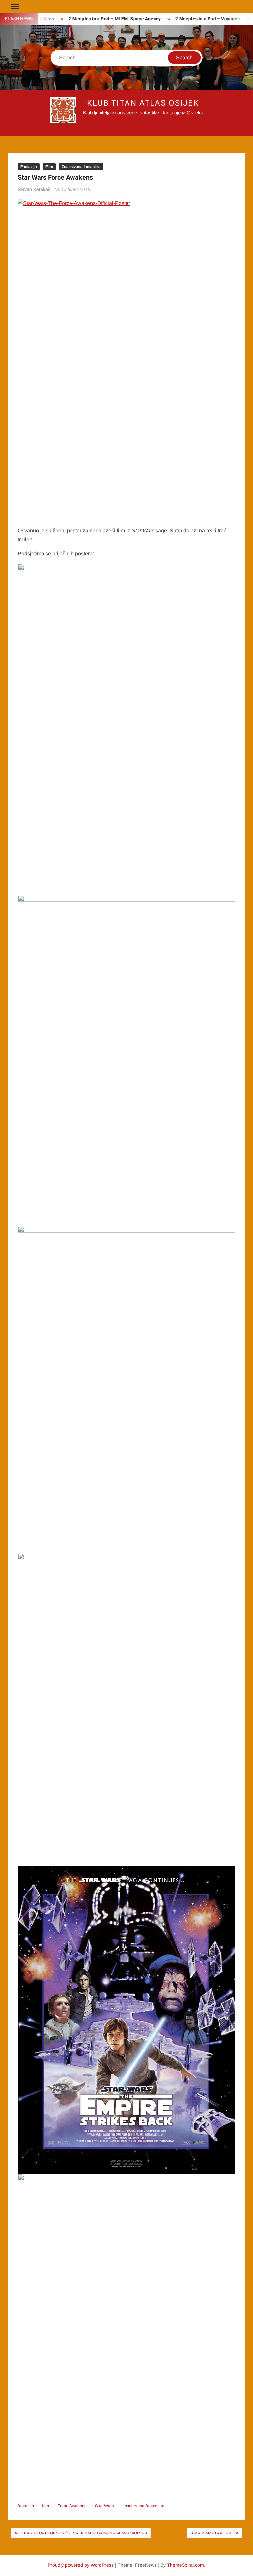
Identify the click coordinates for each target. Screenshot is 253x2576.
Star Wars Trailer (211, 2533)
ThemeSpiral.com (185, 2565)
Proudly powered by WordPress (81, 2565)
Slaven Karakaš (34, 189)
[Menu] (14, 7)
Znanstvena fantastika (81, 167)
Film (49, 167)
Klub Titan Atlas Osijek (143, 103)
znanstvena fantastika (143, 2506)
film (46, 2506)
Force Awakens (72, 2506)
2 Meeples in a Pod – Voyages (194, 19)
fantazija (26, 2506)
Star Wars (104, 2506)
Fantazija (29, 167)
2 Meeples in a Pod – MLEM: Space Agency (101, 19)
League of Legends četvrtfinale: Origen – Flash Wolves (84, 2533)
